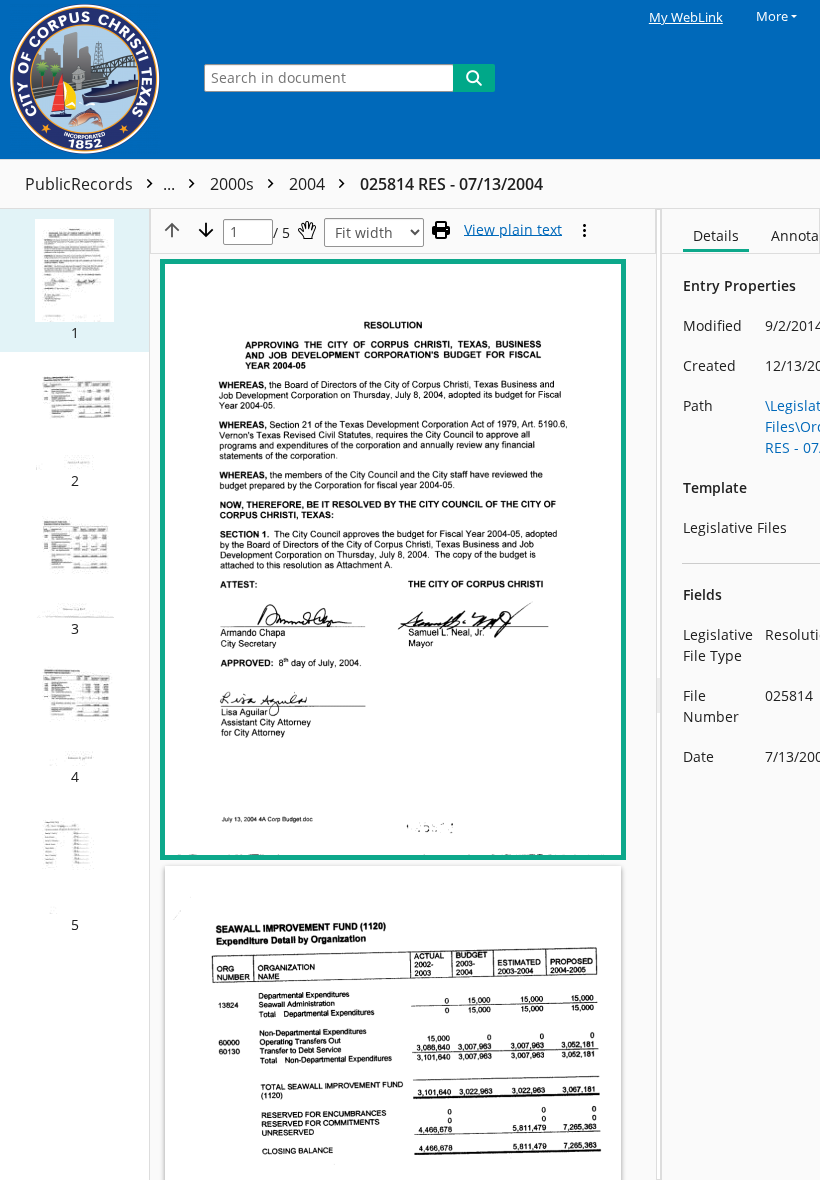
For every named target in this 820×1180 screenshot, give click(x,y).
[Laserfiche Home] (90, 79)
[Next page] (206, 230)
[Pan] (307, 230)
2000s (234, 184)
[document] (741, 694)
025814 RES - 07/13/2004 (451, 184)
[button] (74, 280)
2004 (309, 184)
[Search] (474, 78)
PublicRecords (102, 184)
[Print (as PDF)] (441, 230)
